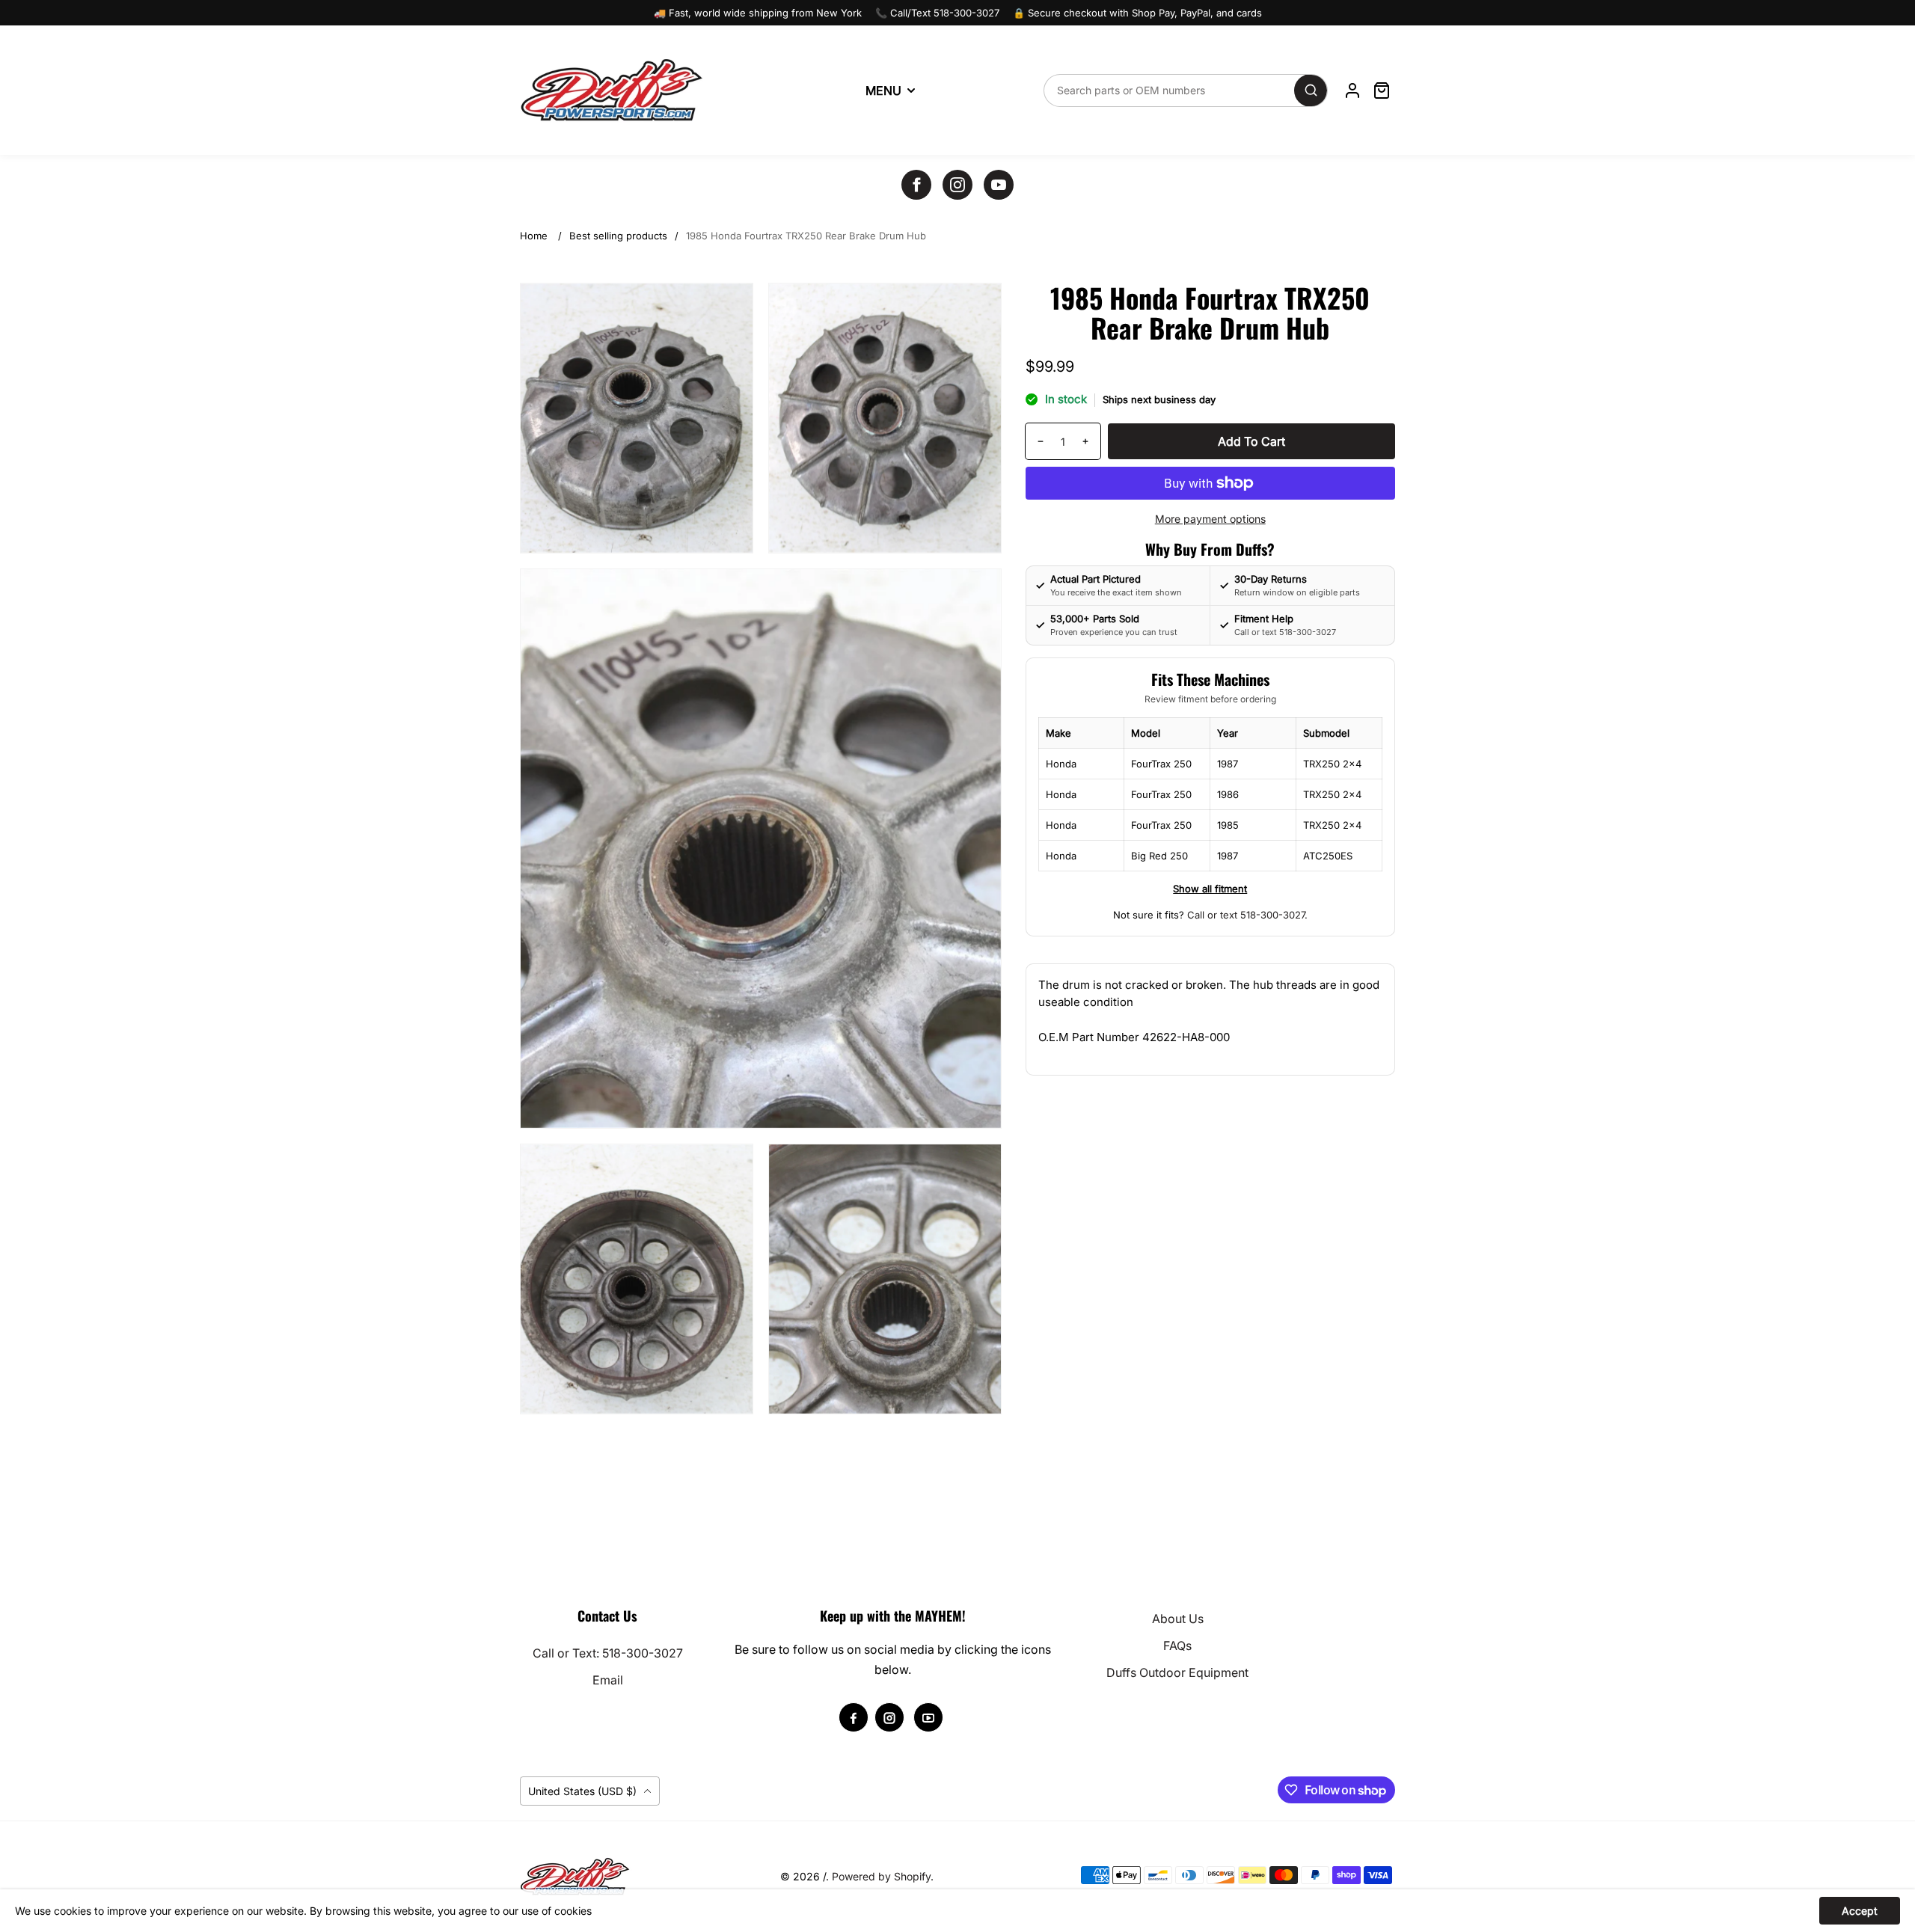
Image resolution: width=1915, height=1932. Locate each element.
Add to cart (1251, 441)
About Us (1178, 1619)
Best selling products (618, 236)
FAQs (1177, 1646)
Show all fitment (1210, 889)
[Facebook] (916, 185)
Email (608, 1680)
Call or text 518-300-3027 (1246, 915)
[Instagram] (957, 185)
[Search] (1311, 91)
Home (534, 236)
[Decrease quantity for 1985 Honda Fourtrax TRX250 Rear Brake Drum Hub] (1035, 441)
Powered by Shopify (881, 1876)
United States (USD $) (584, 1791)
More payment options (1210, 519)
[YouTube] (999, 185)
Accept (1860, 1911)
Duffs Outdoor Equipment (1177, 1672)
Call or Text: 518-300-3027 (608, 1653)
